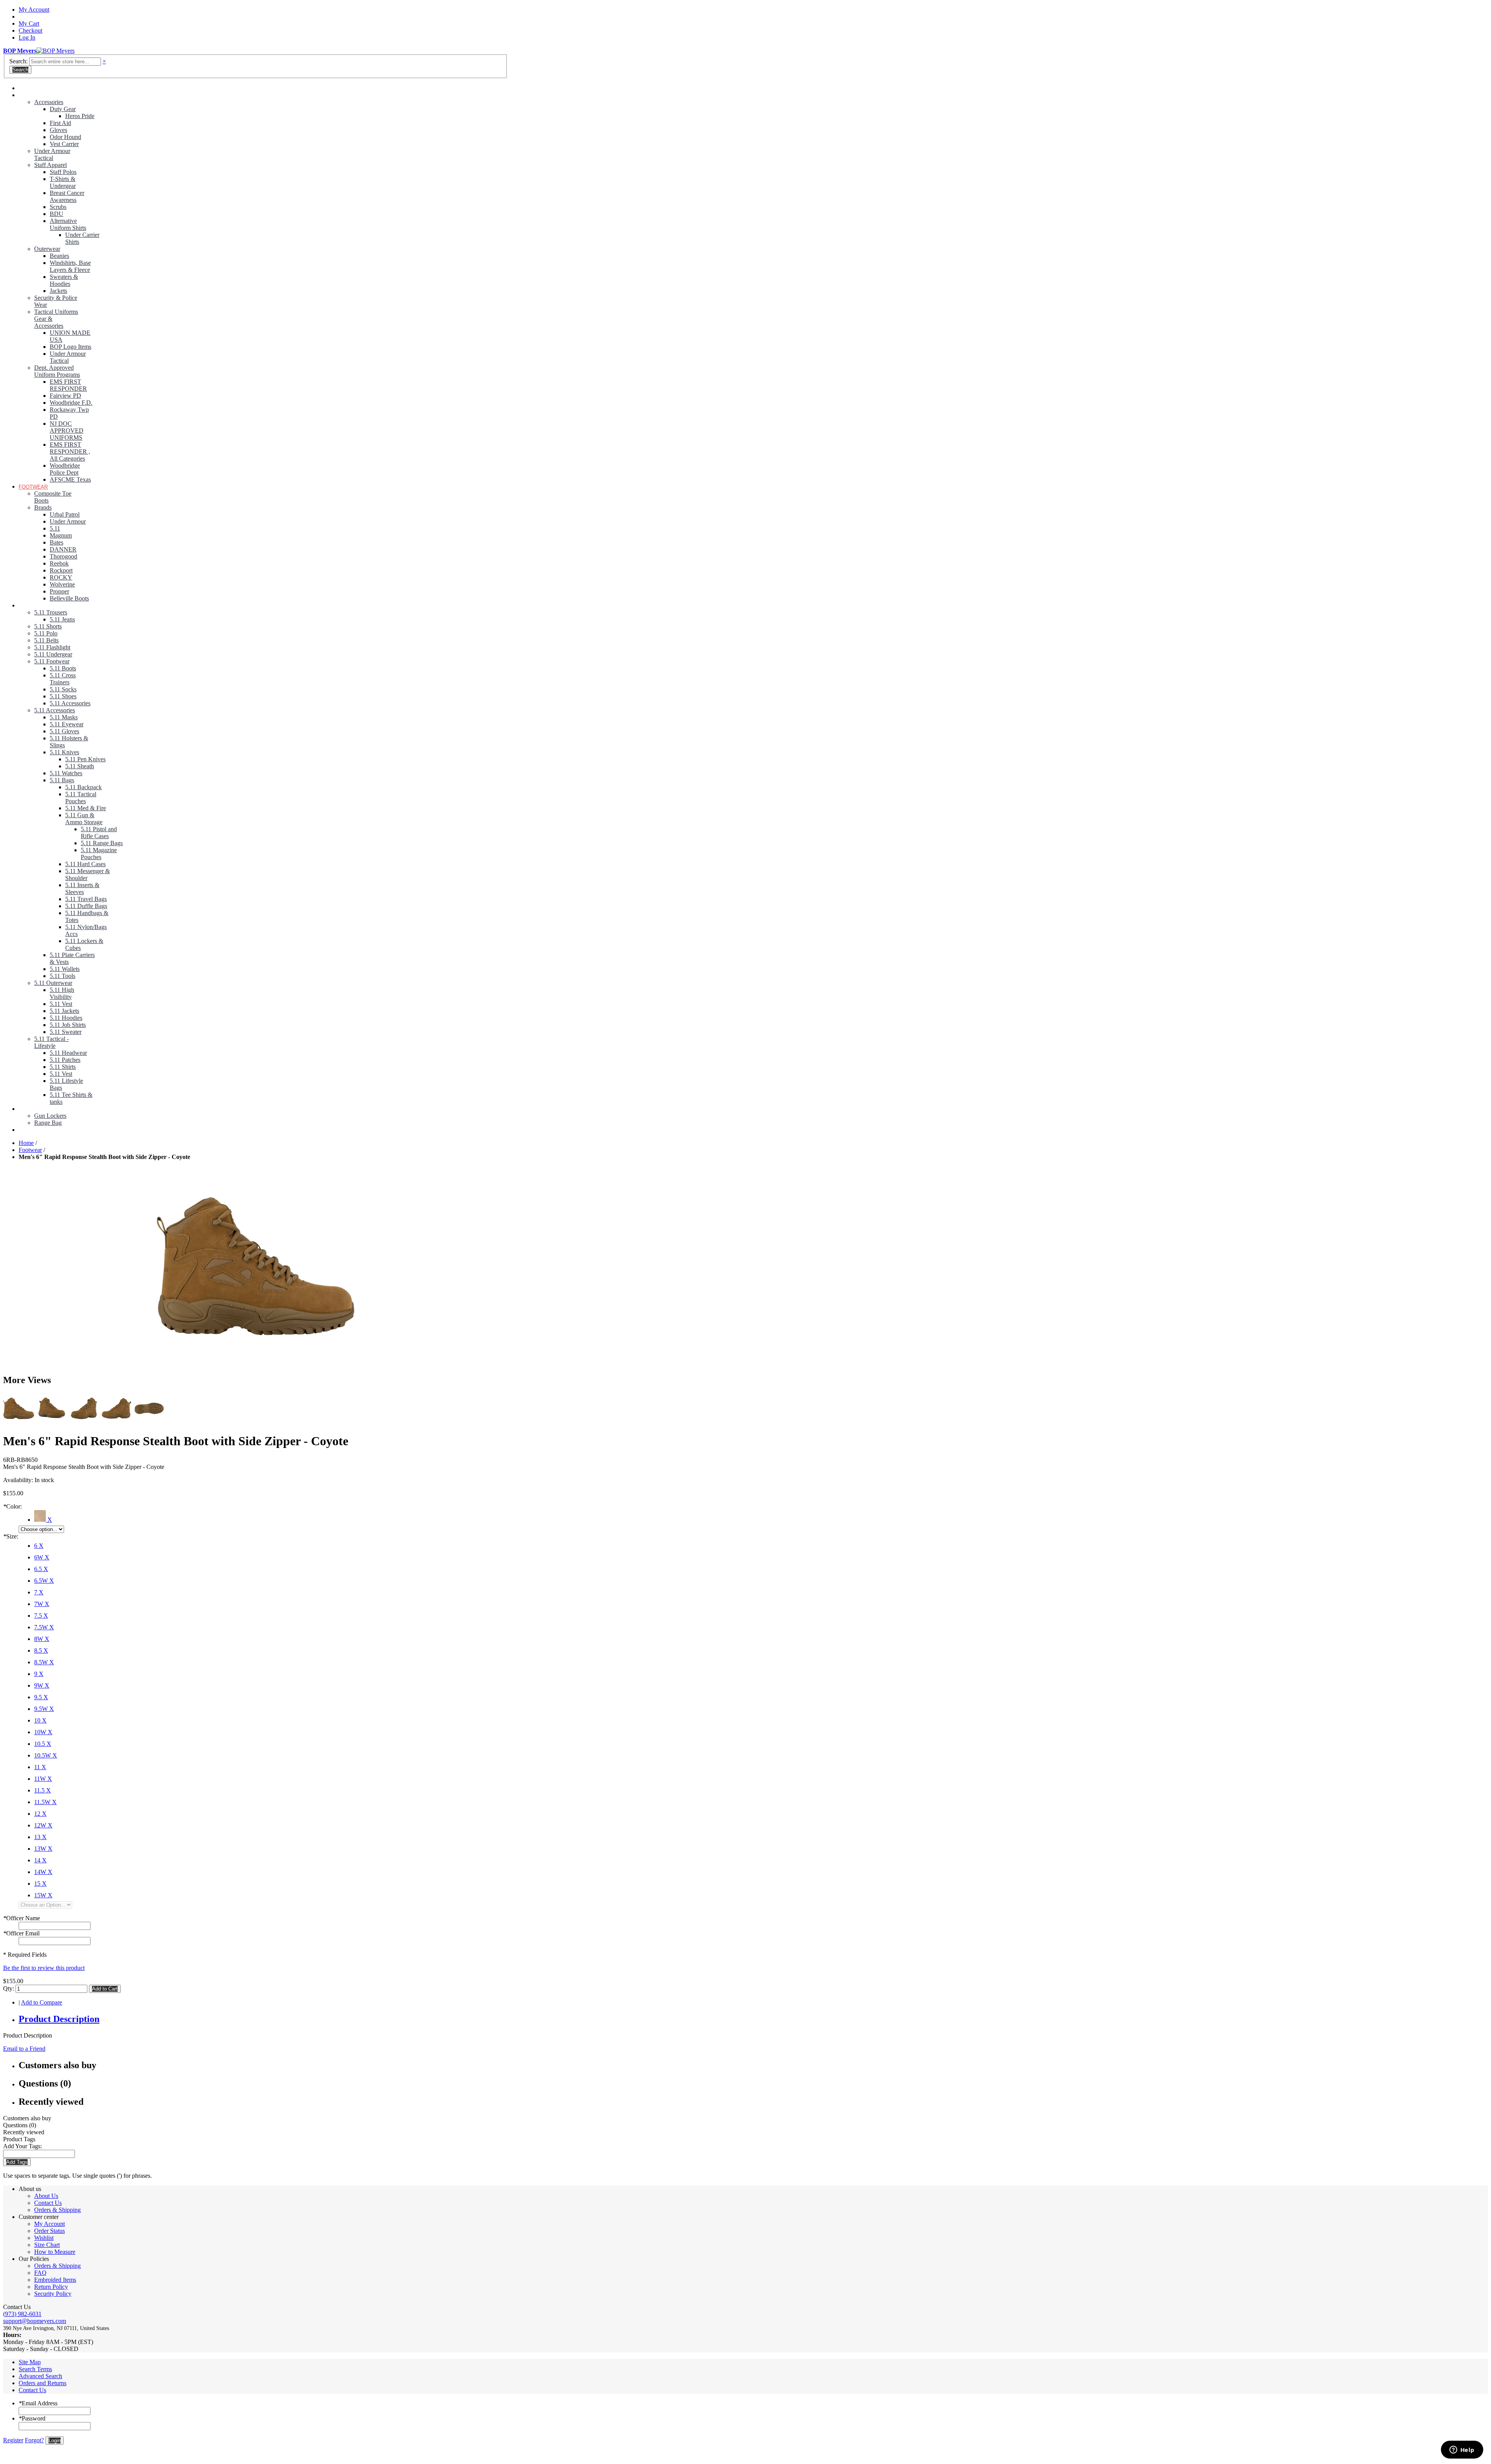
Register (13, 2440)
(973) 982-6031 (22, 2314)
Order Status (50, 2231)
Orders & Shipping (57, 2210)
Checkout (30, 30)
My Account (34, 10)
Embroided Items (55, 2280)
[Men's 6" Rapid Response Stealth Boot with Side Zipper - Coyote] (255, 1267)
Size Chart (47, 2245)
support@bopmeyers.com (35, 2321)
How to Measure (55, 2252)
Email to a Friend (24, 2049)
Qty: (9, 1988)
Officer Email (21, 1933)
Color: (12, 1506)
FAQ (40, 2273)
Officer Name (22, 1918)
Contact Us (48, 2203)
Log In (27, 37)
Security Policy (53, 2294)
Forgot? (34, 2440)
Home (26, 1143)
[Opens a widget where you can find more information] (1462, 2450)
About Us (46, 2196)
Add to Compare (42, 2002)
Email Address (38, 2403)
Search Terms (35, 2369)
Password (32, 2418)
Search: (18, 61)
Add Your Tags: (23, 2146)
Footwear (30, 1150)
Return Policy (51, 2287)
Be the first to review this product (44, 1968)
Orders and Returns (43, 2383)
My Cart (29, 23)
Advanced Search (40, 2376)
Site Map (30, 2362)
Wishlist (44, 2238)
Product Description (59, 2019)
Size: (11, 1536)
